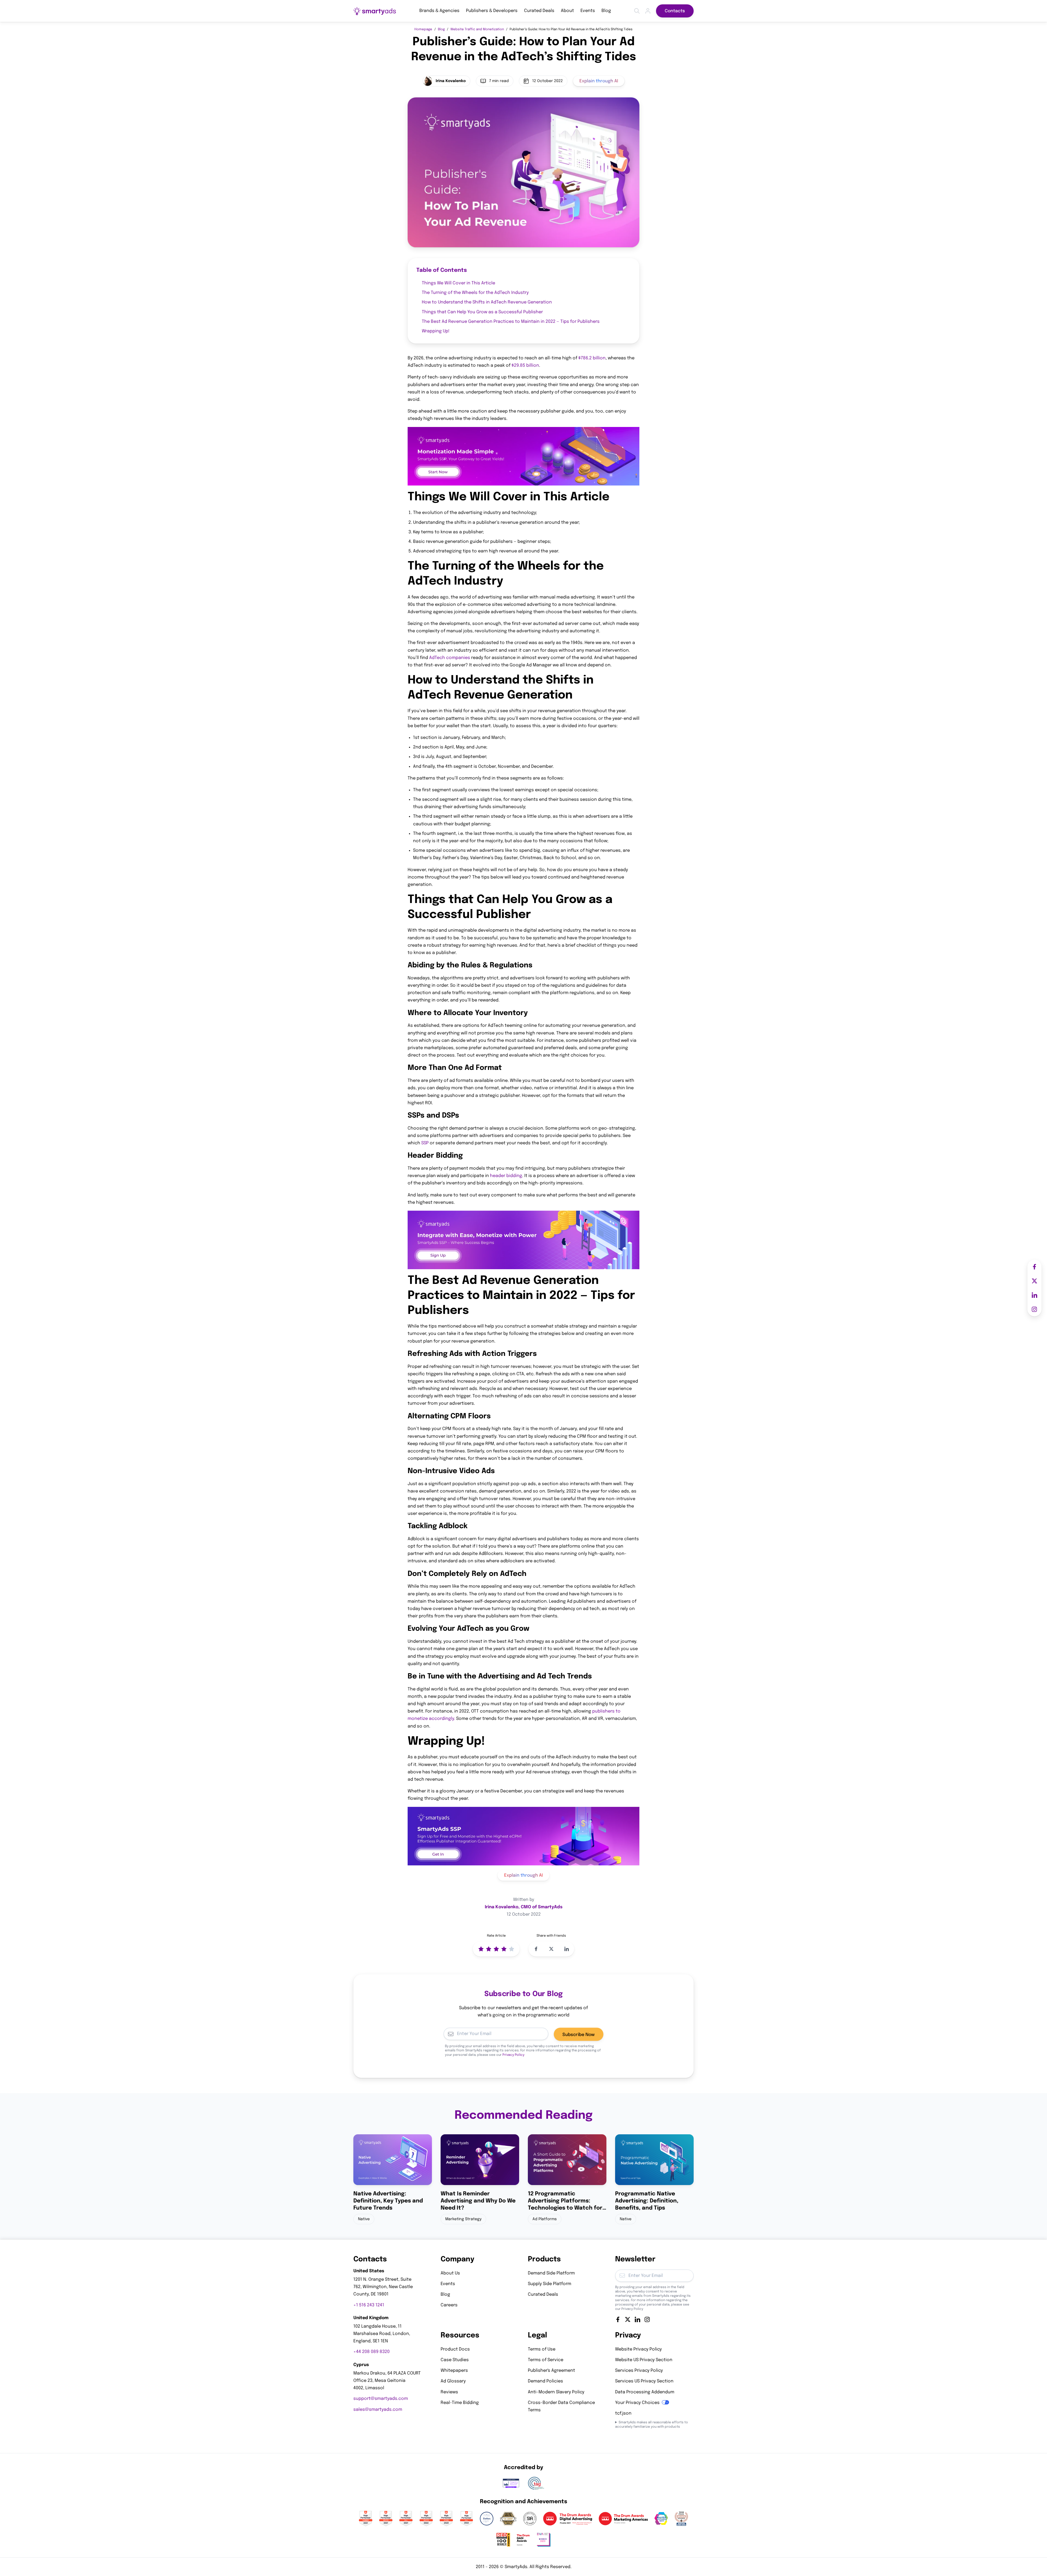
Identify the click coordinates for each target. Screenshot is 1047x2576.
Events (588, 11)
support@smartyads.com (381, 2399)
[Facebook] (618, 2319)
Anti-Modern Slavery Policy (556, 2392)
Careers (449, 2305)
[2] (489, 1949)
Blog (606, 11)
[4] (504, 1949)
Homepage (423, 29)
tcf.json (623, 2413)
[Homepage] (375, 11)
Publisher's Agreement (551, 2371)
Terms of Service (546, 2360)
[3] (496, 1949)
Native (364, 2219)
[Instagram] (647, 2319)
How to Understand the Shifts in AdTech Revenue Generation (487, 303)
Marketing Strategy (463, 2219)
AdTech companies (450, 658)
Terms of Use (542, 2349)
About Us (450, 2273)
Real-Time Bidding (460, 2403)
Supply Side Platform (550, 2284)
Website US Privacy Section (644, 2360)
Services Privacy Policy (639, 2371)
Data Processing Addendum (645, 2392)
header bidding (506, 1176)
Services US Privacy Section (644, 2381)
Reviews (449, 2392)
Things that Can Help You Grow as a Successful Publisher (482, 312)
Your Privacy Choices (637, 2403)
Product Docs (455, 2349)
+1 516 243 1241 (369, 2305)
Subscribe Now (579, 2035)
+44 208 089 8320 (371, 2352)
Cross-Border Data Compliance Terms (561, 2406)
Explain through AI (599, 81)
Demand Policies (545, 2381)
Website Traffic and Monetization (477, 29)
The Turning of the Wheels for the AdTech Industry (475, 293)
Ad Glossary (453, 2381)
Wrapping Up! (436, 331)
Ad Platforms (545, 2219)
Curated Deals (539, 11)
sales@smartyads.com (378, 2410)
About (567, 11)
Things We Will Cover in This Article (458, 283)
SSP (425, 1143)
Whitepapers (454, 2371)
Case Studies (455, 2360)
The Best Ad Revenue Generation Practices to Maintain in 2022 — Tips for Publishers (511, 322)
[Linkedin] (637, 2319)
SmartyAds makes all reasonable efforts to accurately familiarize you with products (652, 2425)
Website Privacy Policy (638, 2349)
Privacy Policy (513, 2055)
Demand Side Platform (551, 2273)
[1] (481, 1949)
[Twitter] (628, 2319)
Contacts (675, 11)
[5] (512, 1949)
